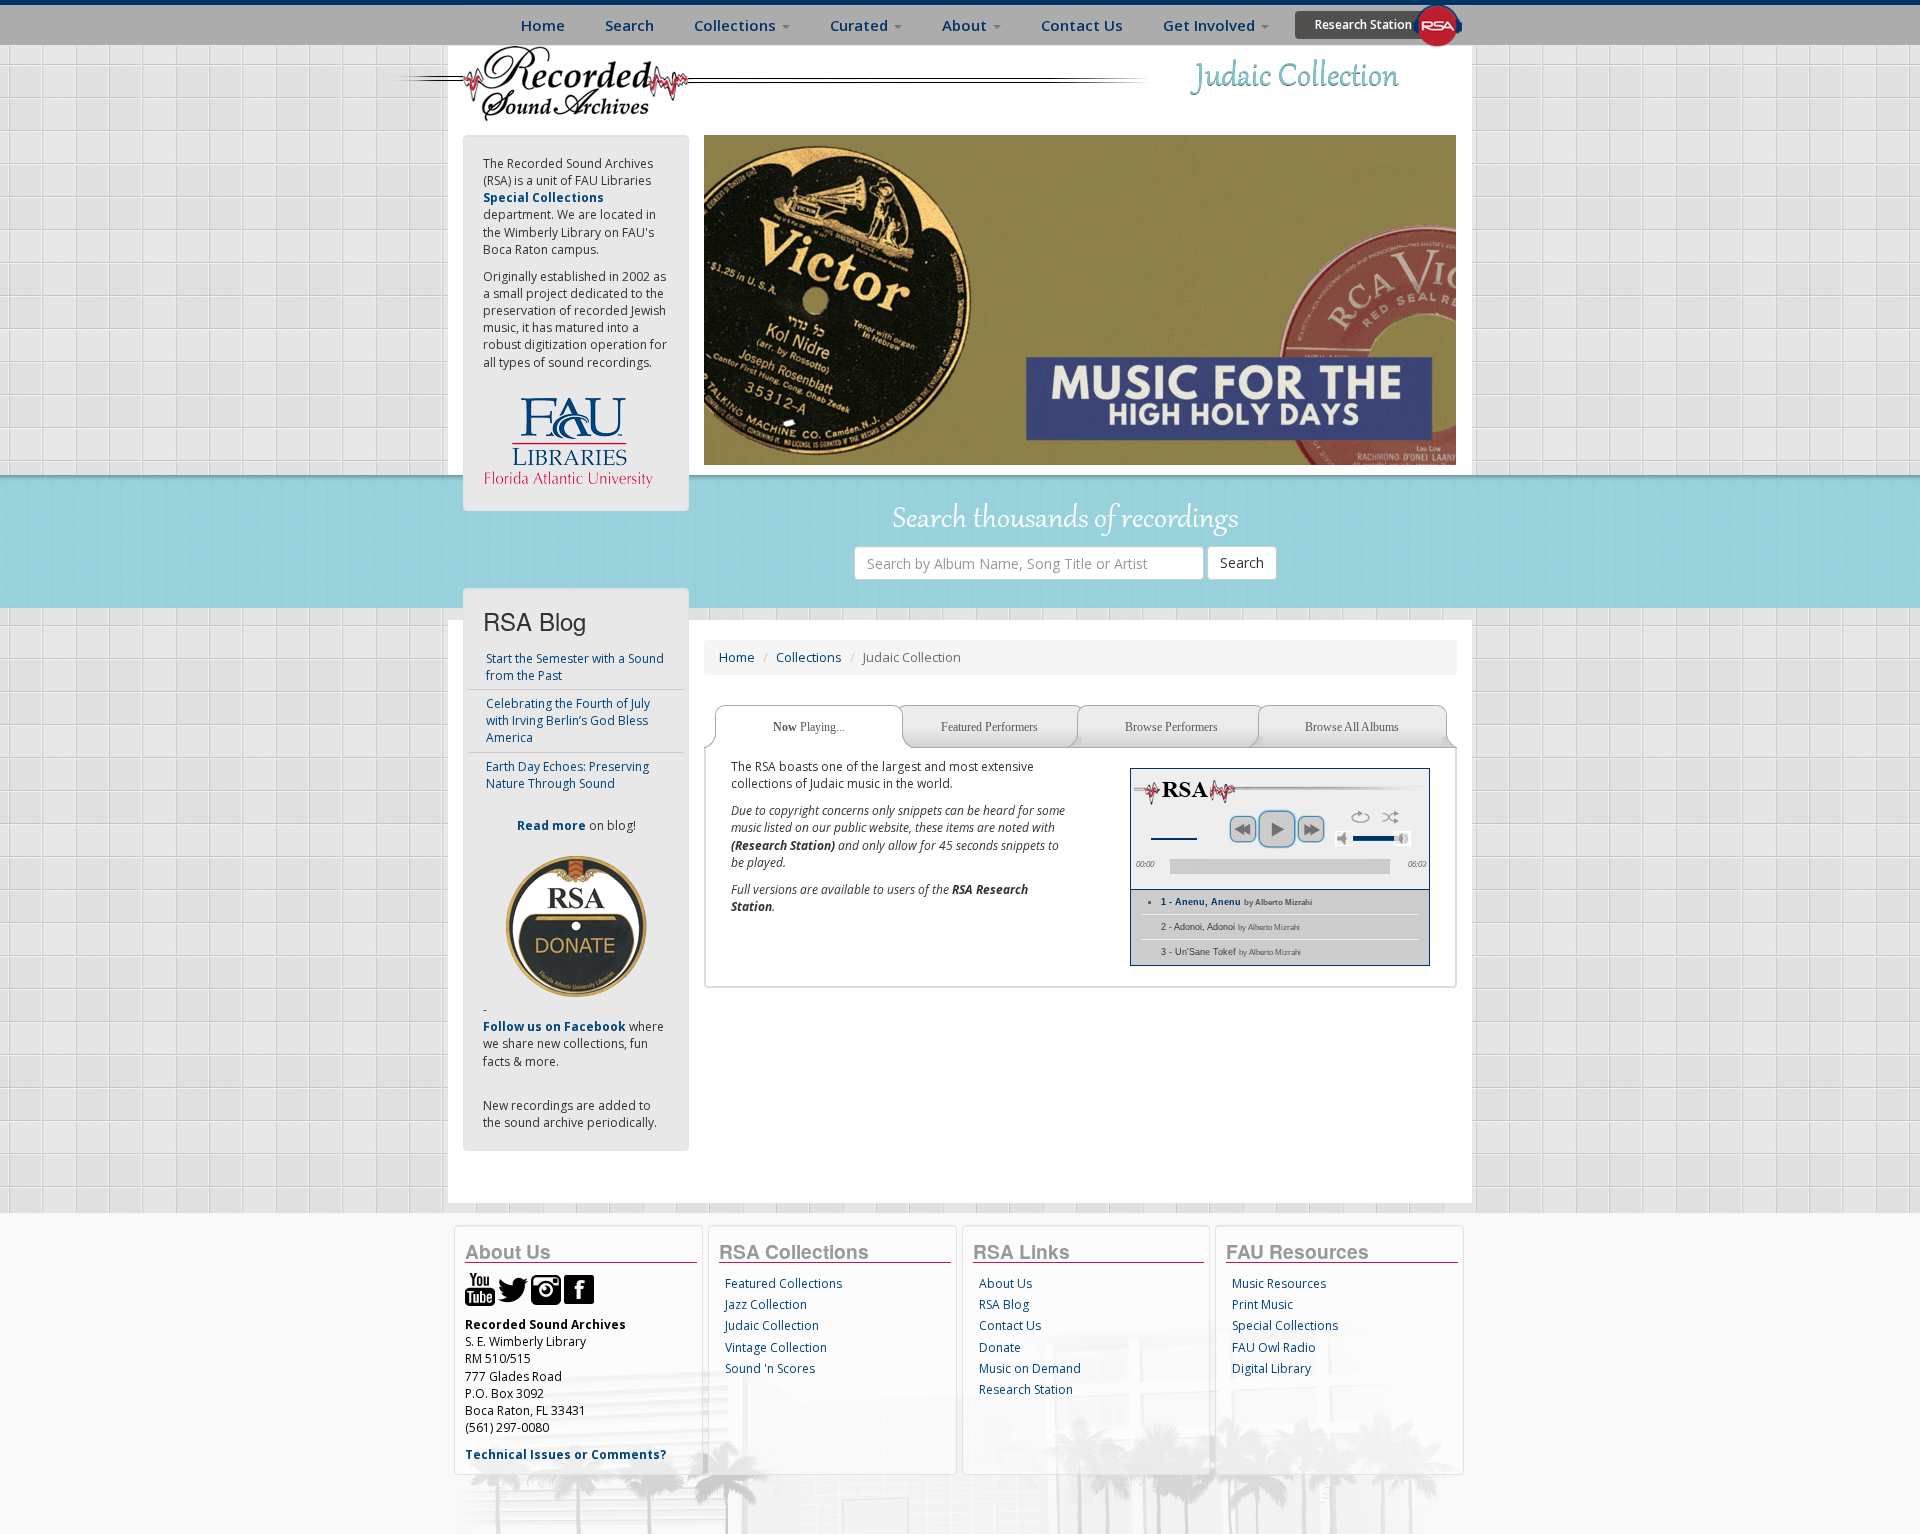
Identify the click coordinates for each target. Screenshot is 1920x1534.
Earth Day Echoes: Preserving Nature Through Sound (567, 775)
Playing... (809, 727)
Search (629, 25)
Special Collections (1285, 1325)
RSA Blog (1004, 1304)
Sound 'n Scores (770, 1368)
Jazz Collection (766, 1304)
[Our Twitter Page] (513, 1288)
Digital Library (1271, 1368)
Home (543, 25)
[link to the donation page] (576, 924)
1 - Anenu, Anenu (1236, 902)
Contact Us (1082, 25)
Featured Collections (783, 1283)
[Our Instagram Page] (546, 1288)
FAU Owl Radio (1274, 1347)
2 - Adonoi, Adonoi (1230, 927)
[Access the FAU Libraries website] (573, 434)
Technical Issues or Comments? (565, 1454)
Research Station (1363, 24)
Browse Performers (1171, 727)
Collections (737, 25)
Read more (551, 825)
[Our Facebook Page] (579, 1288)
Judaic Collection (772, 1325)
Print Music (1262, 1304)
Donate (1000, 1347)
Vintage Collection (776, 1347)
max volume (1402, 838)
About (966, 25)
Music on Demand (1030, 1368)
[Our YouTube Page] (480, 1288)
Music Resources (1279, 1283)
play (1277, 829)
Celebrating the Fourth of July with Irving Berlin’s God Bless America (568, 720)
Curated (861, 25)
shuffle (1390, 817)
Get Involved (1211, 25)
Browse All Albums (1352, 727)
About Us (1005, 1283)
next (1311, 829)
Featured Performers (989, 727)
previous (1243, 829)
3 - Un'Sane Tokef (1231, 952)
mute (1344, 838)
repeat (1360, 817)
